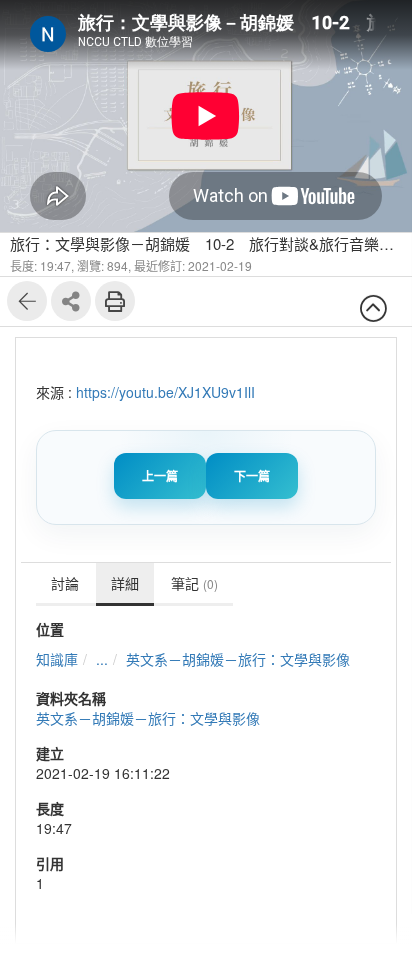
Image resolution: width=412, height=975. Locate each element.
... (102, 659)
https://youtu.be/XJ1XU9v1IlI (165, 392)
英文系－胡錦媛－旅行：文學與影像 (238, 659)
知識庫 (57, 659)
